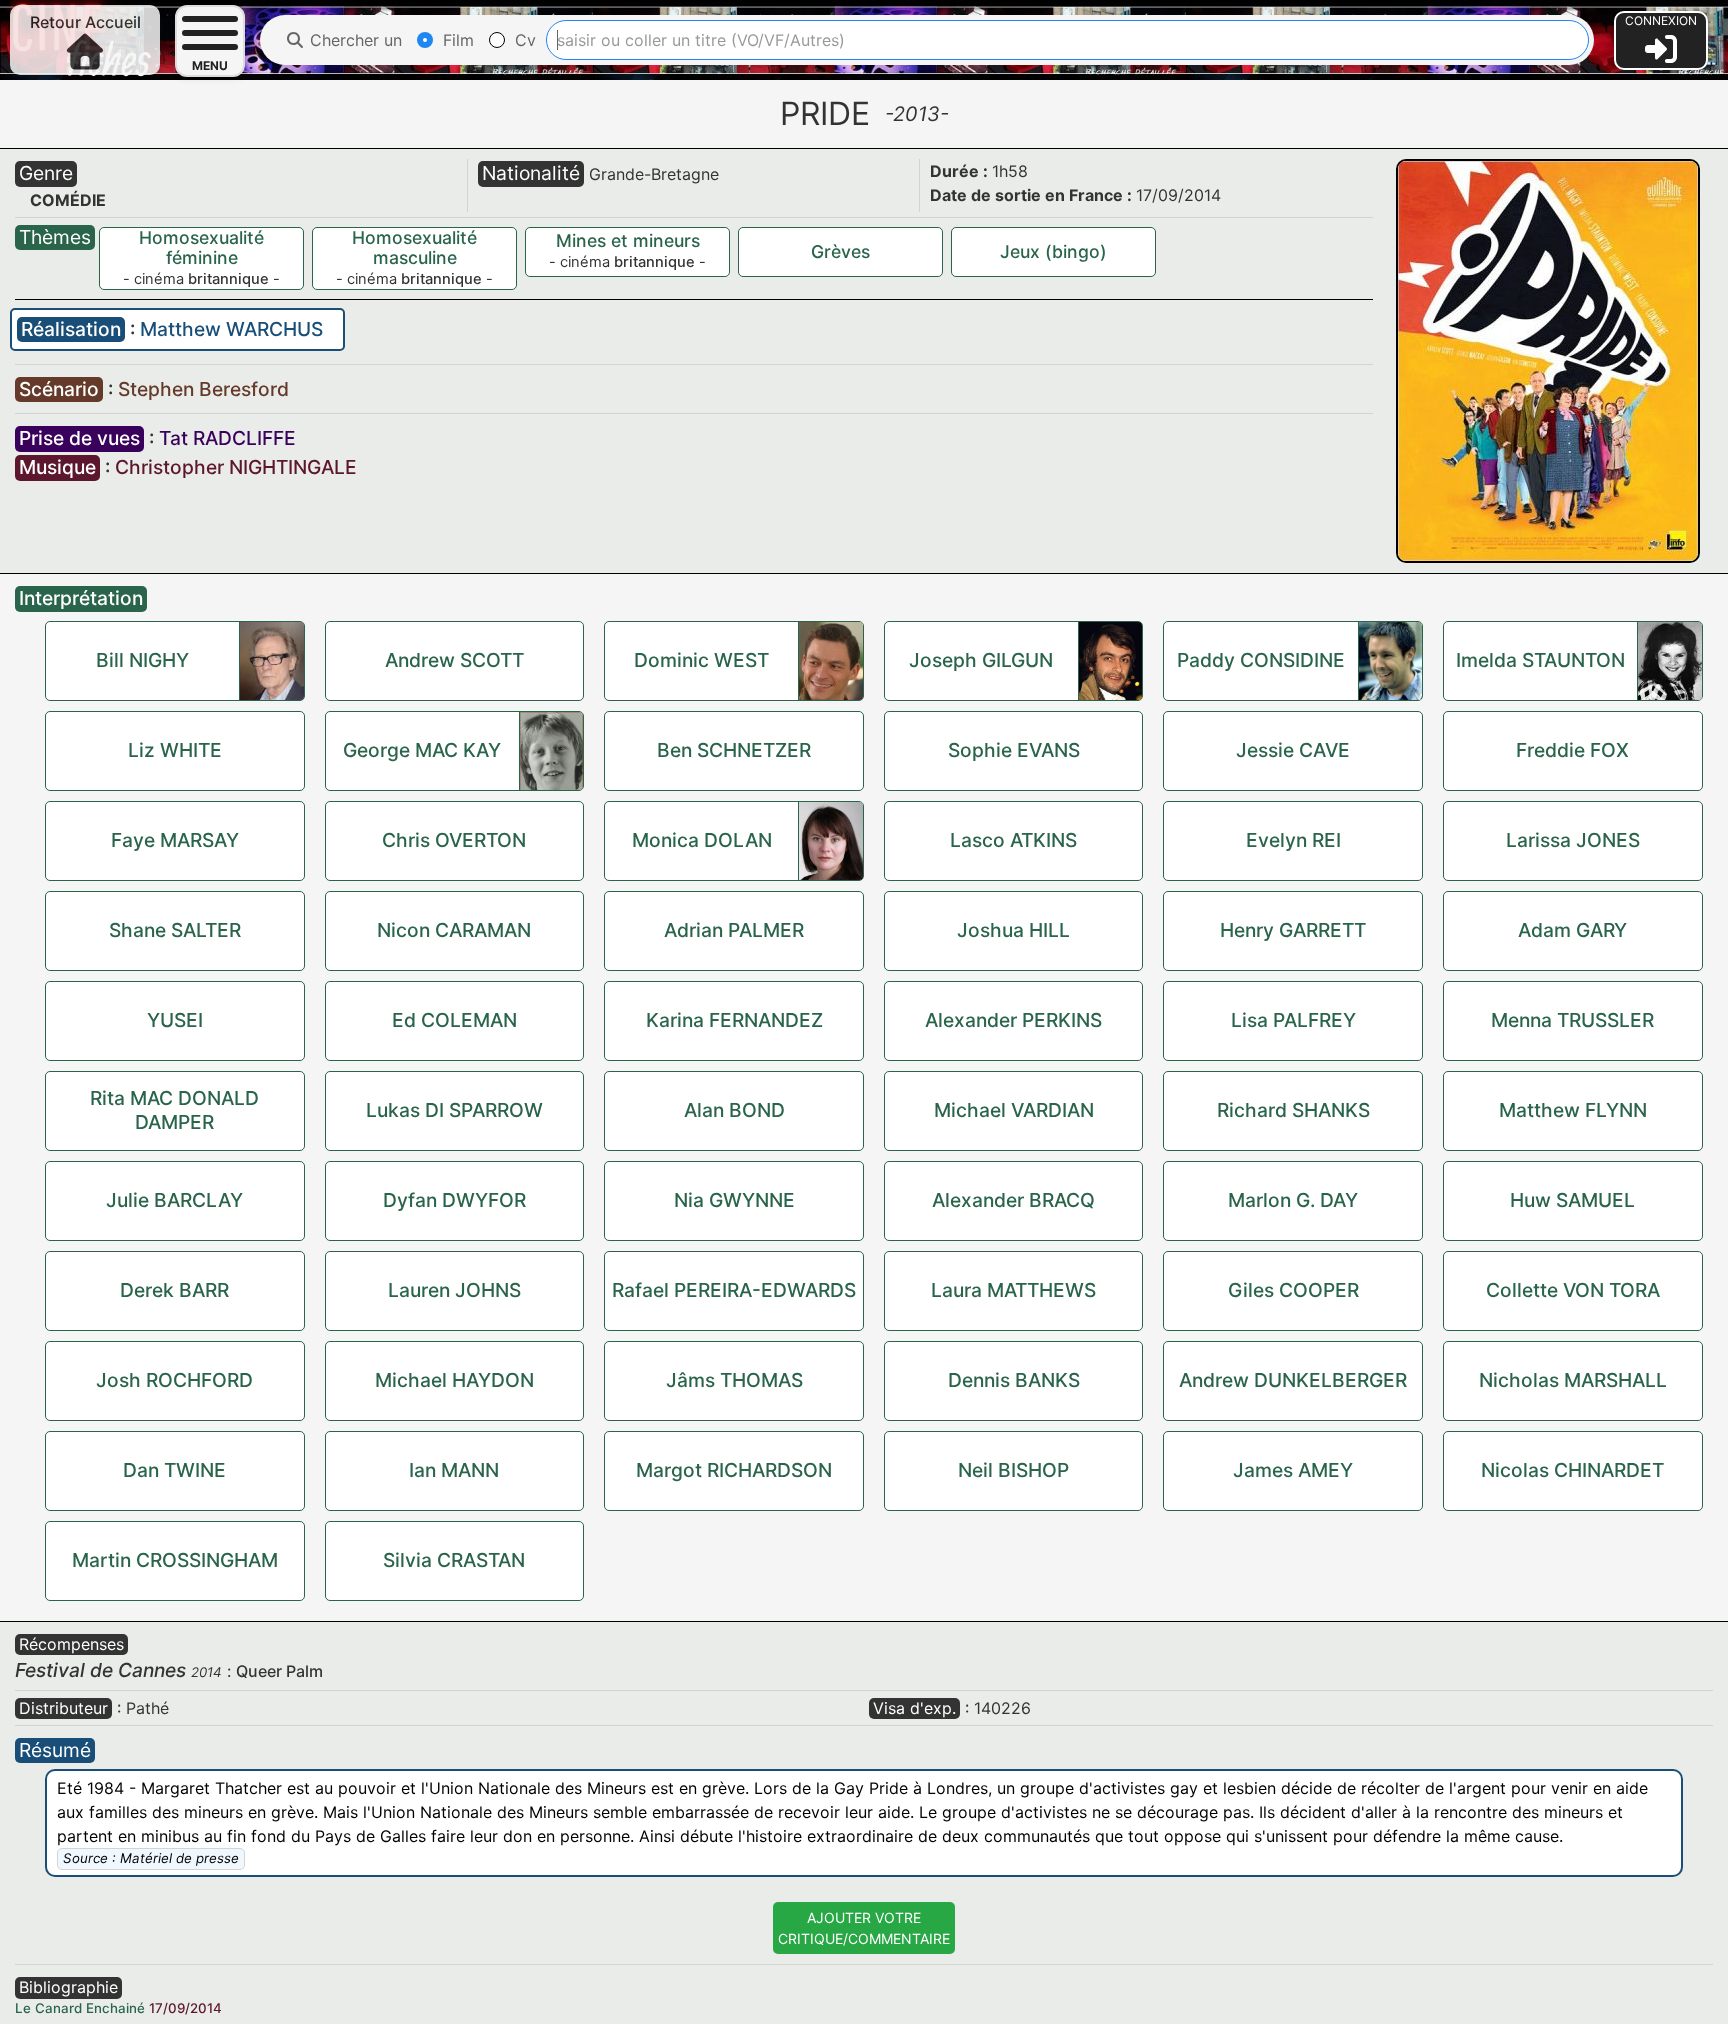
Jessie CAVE (1293, 750)
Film (456, 40)
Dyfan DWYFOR (454, 1200)
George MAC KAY (422, 750)
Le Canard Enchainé (80, 2008)
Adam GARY (1572, 930)
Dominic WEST (701, 660)
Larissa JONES (1573, 840)
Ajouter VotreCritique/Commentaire (864, 1928)
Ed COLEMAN (454, 1020)
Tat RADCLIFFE (227, 438)
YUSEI (175, 1020)
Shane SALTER (175, 930)
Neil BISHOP (1013, 1470)
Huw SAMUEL (1572, 1200)
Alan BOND (734, 1110)
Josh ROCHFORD (174, 1380)
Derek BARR (174, 1290)
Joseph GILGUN (981, 660)
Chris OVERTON (454, 840)
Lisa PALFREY (1293, 1020)
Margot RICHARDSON (734, 1470)
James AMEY (1293, 1470)
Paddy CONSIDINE (1261, 660)
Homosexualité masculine (414, 247)
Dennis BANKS (1014, 1380)
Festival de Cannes (100, 1670)
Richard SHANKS (1293, 1110)
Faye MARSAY (175, 840)
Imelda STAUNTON (1540, 660)
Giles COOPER (1293, 1290)
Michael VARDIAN (1014, 1110)
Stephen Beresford (203, 389)
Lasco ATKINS (1013, 840)
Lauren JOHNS (454, 1290)
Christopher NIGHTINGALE (236, 467)
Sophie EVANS (1014, 750)
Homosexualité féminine (201, 247)
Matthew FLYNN (1573, 1110)
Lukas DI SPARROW (454, 1110)
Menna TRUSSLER (1572, 1020)
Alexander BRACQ (1013, 1200)
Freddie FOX (1572, 750)
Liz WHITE (175, 750)
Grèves (840, 251)
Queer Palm (279, 1671)
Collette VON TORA (1573, 1290)
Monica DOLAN (702, 840)
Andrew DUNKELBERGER (1293, 1380)
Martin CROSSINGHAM (175, 1560)
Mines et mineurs (628, 240)
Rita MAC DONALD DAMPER (174, 1110)
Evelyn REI (1293, 840)
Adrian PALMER (734, 930)
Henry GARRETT (1293, 930)
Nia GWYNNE (734, 1200)
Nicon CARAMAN (454, 930)
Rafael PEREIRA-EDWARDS (734, 1290)
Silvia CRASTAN (454, 1560)
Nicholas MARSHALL (1573, 1380)
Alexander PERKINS (1013, 1020)
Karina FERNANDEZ (734, 1020)
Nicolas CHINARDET (1572, 1470)
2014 (206, 1672)
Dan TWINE (174, 1470)
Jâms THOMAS (734, 1380)
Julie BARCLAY (174, 1200)
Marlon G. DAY (1293, 1200)
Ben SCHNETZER (734, 750)
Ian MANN (454, 1470)
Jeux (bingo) (1053, 251)
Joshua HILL (1013, 930)
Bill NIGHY (142, 660)
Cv (523, 40)
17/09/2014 (185, 2008)
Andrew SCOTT (454, 660)
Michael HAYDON (454, 1380)
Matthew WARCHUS (231, 329)
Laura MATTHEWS (1013, 1290)
